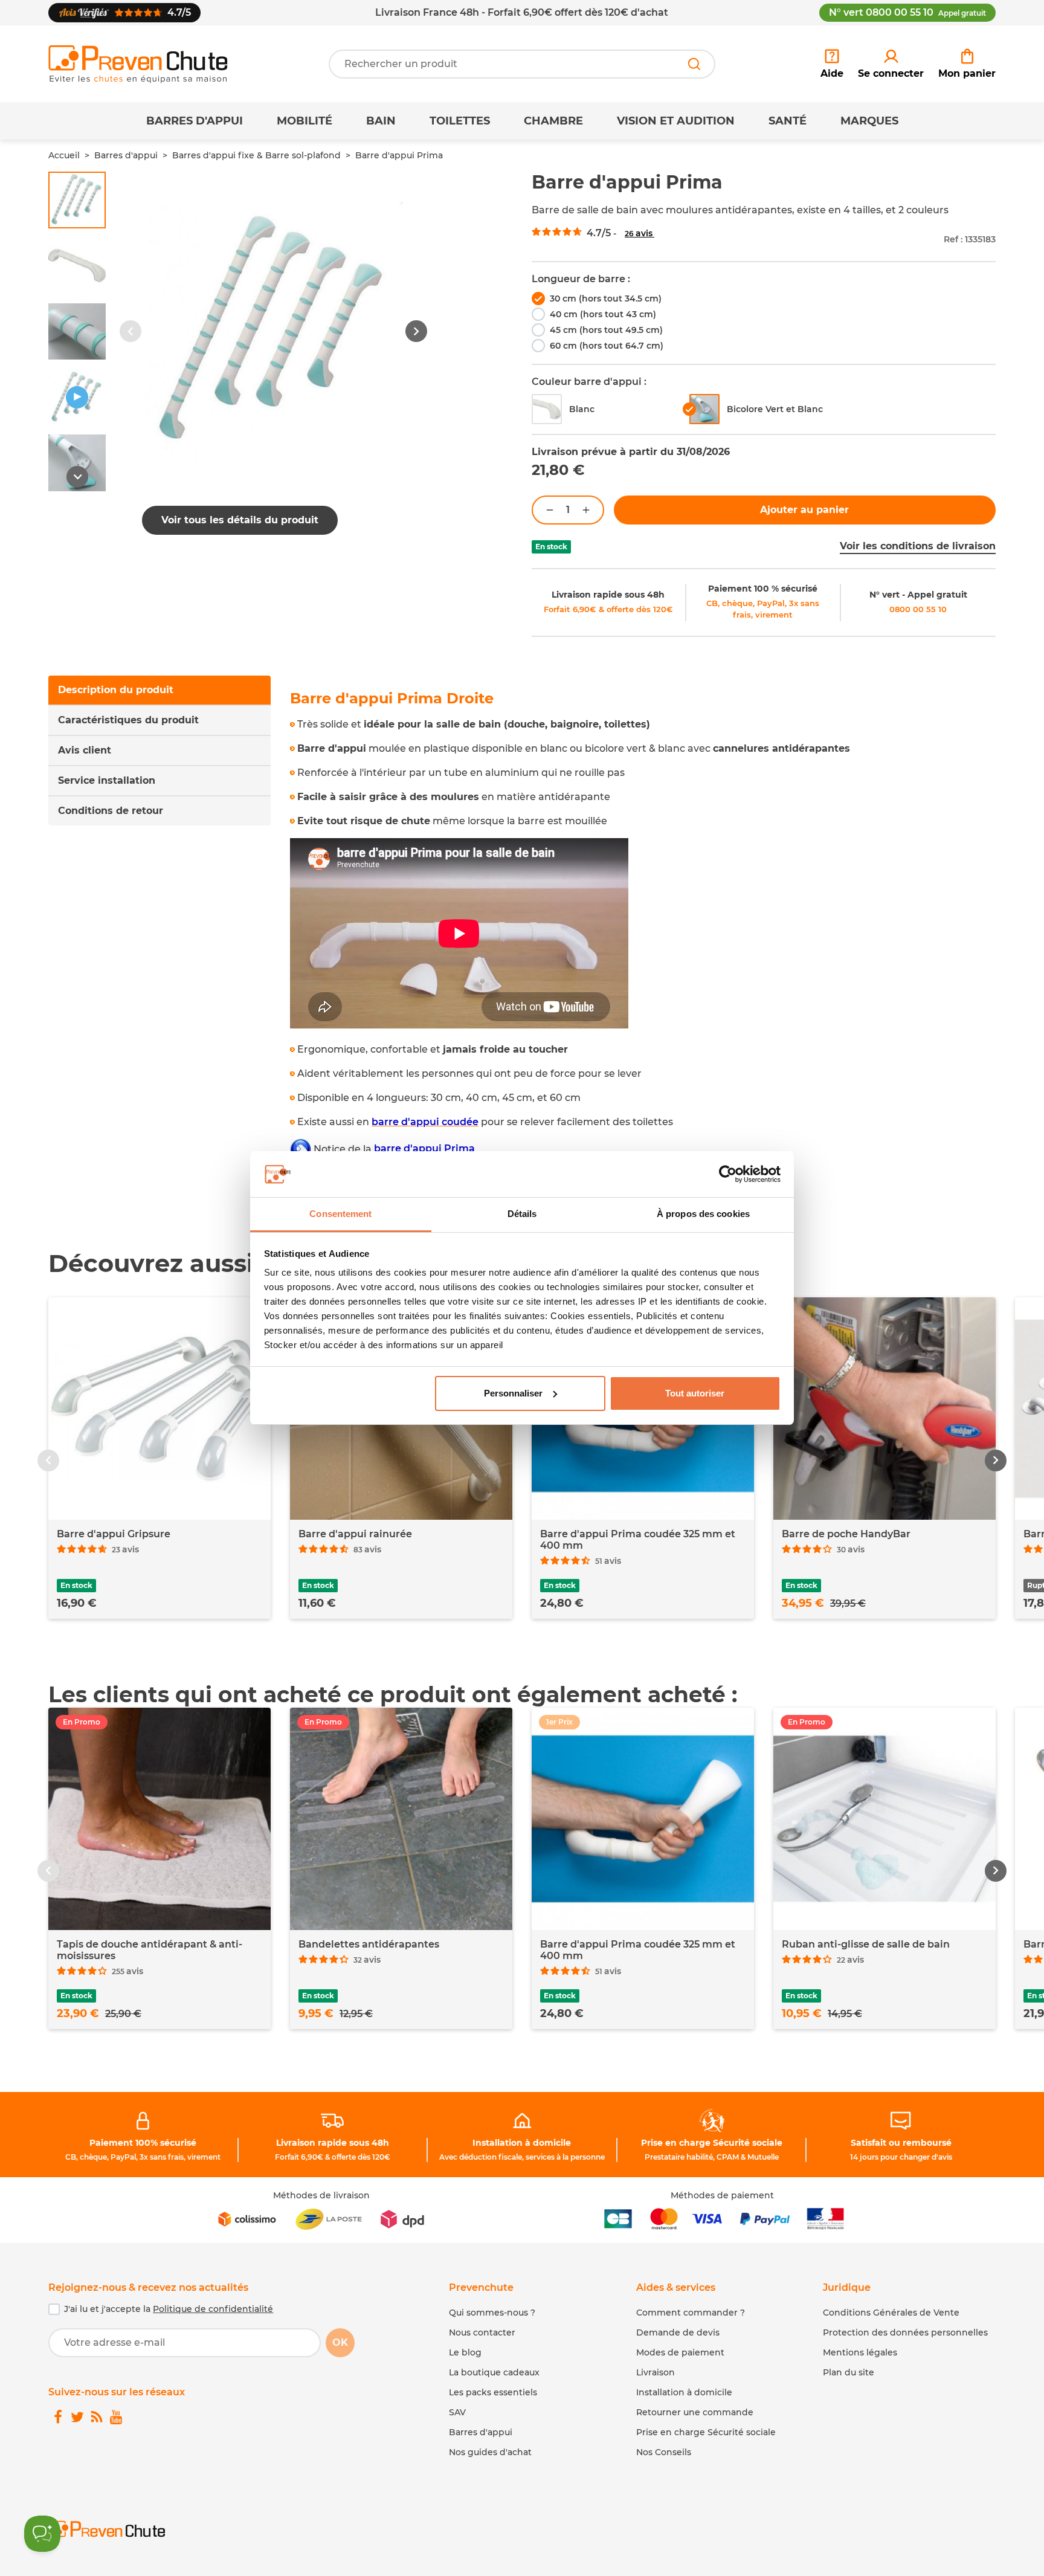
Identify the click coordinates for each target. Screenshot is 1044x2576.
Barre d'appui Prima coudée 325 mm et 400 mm (638, 1540)
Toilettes (460, 121)
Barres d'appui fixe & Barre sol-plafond (256, 155)
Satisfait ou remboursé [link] (901, 2143)
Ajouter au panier (804, 510)
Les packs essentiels (493, 2392)
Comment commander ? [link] (691, 2313)
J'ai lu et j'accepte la (169, 2309)
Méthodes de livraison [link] (321, 2195)
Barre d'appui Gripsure (114, 1534)
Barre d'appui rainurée (355, 1534)
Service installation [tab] (107, 780)
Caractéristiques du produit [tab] (128, 720)
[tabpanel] (643, 941)
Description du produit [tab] (116, 690)
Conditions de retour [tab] (111, 811)
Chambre (553, 121)
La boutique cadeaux (494, 2372)
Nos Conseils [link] (664, 2452)
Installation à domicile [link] (522, 2143)
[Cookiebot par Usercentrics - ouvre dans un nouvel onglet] (728, 1174)
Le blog (465, 2352)
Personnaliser (513, 1393)
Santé (788, 121)
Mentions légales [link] (860, 2352)
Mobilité (304, 121)
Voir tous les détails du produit (240, 520)
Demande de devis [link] (678, 2332)
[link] (891, 64)
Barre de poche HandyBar (846, 1534)
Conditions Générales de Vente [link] (891, 2313)
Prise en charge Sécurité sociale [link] (712, 2143)
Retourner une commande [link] (695, 2412)
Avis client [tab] (85, 750)
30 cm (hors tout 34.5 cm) (606, 299)
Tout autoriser (695, 1393)
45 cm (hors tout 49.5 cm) (606, 330)
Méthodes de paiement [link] (722, 2195)
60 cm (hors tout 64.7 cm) (607, 346)
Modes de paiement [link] (680, 2352)
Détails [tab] (522, 1214)
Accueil (64, 155)
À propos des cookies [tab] (703, 1214)
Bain (381, 121)
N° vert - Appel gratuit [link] (918, 595)
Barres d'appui (195, 121)
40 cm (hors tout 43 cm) (603, 314)
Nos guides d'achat (490, 2452)
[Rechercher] (694, 64)
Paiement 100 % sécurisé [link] (763, 589)
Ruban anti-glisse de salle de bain (866, 1944)
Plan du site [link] (849, 2372)
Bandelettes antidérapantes (369, 1944)
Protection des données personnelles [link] (905, 2332)
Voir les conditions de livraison (918, 546)
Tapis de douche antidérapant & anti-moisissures (150, 1950)
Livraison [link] (656, 2372)
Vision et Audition (676, 121)
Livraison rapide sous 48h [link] (608, 595)
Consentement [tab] (340, 1214)
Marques (869, 121)
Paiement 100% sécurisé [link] (143, 2143)
